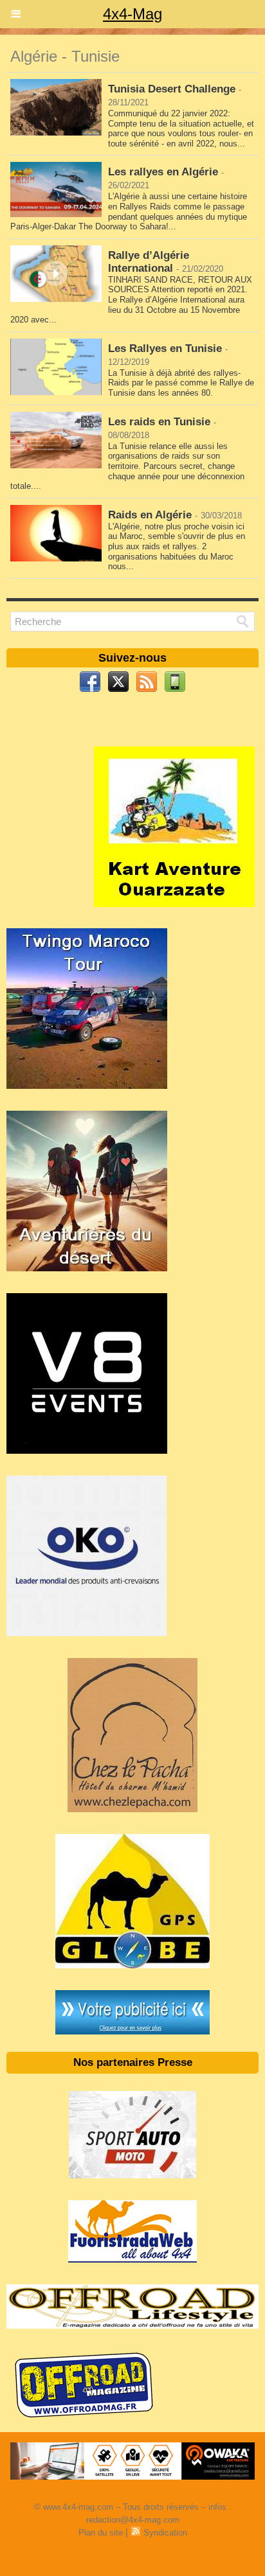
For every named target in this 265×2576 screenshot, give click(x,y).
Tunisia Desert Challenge (172, 89)
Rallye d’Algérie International (149, 262)
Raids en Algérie (150, 515)
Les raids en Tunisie (159, 422)
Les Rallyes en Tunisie (165, 348)
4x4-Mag (132, 14)
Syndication (165, 2533)
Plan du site (101, 2533)
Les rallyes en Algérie (163, 172)
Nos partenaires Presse (133, 2062)
